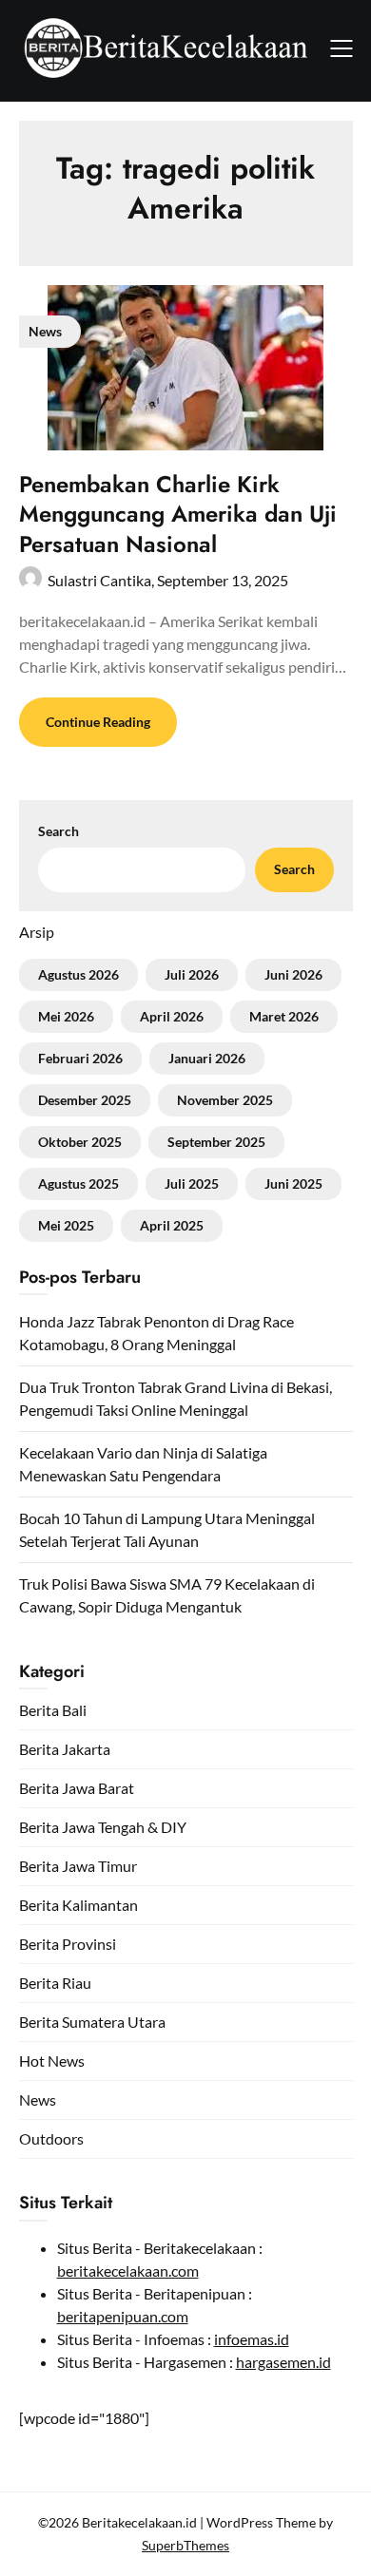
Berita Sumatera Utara (92, 2022)
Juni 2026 (293, 974)
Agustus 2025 (78, 1183)
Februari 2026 (80, 1058)
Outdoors (51, 2138)
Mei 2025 (66, 1225)
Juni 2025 (293, 1183)
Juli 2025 (192, 1183)
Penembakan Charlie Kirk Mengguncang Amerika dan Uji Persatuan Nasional (178, 514)
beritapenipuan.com (123, 2316)
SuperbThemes (185, 2545)
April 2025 (172, 1225)
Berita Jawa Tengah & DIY (103, 1827)
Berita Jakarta (65, 1749)
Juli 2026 (192, 974)
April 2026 (172, 1016)
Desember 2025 (85, 1100)
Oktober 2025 (80, 1142)
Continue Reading (98, 722)
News (38, 2099)
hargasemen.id (283, 2362)
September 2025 (216, 1142)
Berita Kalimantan (78, 1905)
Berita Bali (53, 1710)
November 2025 (225, 1100)
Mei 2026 (66, 1016)
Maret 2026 (284, 1016)
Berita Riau (55, 1983)
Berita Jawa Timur (78, 1866)
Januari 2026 (207, 1058)
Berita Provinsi (68, 1944)
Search (59, 831)
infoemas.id (252, 2339)
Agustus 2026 (78, 974)
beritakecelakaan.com (128, 2271)
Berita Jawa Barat (77, 1788)
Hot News (52, 2061)
